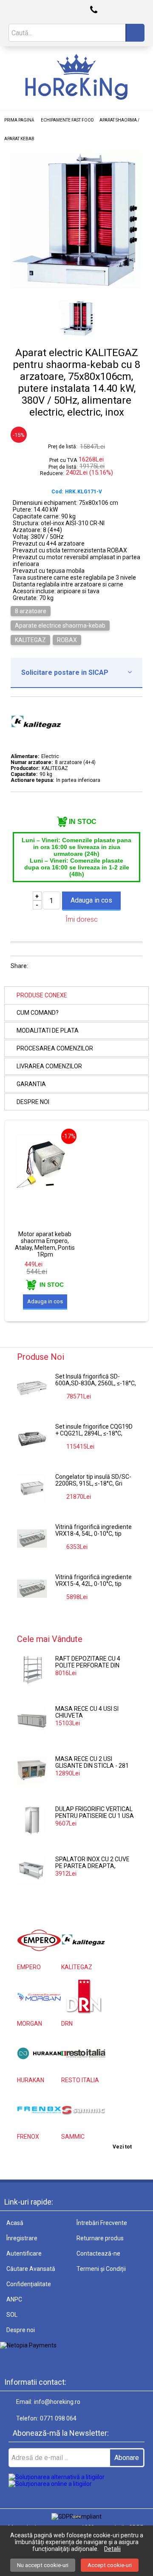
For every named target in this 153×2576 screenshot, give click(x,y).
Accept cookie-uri (110, 2565)
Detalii (112, 2549)
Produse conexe (42, 995)
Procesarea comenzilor (55, 1048)
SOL (12, 2315)
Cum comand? (38, 1013)
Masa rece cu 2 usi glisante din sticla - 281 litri (92, 1763)
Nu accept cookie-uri (43, 2565)
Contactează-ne (98, 2253)
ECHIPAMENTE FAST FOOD (67, 120)
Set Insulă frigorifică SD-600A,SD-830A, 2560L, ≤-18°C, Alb (96, 1380)
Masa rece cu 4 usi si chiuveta (87, 1712)
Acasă (15, 2223)
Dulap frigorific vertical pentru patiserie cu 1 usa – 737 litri (95, 1813)
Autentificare (24, 2253)
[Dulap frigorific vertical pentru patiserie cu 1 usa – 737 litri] (32, 1820)
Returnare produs (100, 2238)
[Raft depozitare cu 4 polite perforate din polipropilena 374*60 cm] (32, 1670)
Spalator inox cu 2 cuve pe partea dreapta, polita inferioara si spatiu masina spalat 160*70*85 (92, 1863)
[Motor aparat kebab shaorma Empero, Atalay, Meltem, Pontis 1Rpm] (45, 1191)
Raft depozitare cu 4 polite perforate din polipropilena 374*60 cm (93, 1662)
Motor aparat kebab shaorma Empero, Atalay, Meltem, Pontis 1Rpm (45, 1244)
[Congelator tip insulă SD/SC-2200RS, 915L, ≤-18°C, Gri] (32, 1488)
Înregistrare (22, 2238)
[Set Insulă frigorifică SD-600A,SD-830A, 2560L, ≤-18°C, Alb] (32, 1388)
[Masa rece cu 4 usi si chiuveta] (32, 1720)
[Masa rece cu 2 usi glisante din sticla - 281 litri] (32, 1770)
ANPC (14, 2299)
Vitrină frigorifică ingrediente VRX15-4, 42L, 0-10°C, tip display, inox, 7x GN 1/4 (93, 1581)
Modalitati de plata (48, 1030)
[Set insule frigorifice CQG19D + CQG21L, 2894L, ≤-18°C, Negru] (32, 1438)
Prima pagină (19, 120)
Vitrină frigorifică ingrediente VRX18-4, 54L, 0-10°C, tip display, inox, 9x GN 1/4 (93, 1531)
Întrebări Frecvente (102, 2223)
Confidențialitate (29, 2284)
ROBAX (67, 640)
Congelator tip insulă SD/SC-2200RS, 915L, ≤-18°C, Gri (93, 1480)
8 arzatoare (31, 611)
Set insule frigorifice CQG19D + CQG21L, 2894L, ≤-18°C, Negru (94, 1430)
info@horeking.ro (57, 2402)
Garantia (31, 1084)
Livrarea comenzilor (49, 1066)
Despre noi (33, 1102)
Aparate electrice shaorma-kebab (60, 626)
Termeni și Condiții (101, 2269)
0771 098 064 (58, 2418)
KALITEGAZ (30, 640)
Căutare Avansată (31, 2269)
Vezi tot (122, 2147)
